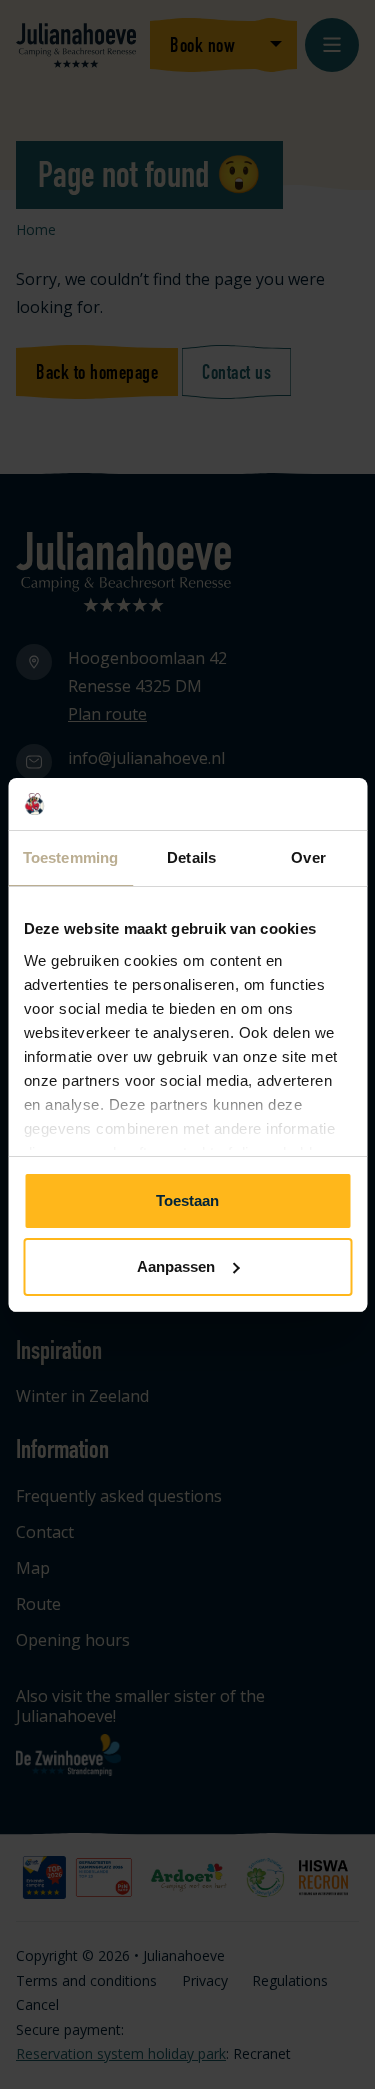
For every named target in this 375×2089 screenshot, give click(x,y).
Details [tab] (191, 857)
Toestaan (187, 1200)
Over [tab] (308, 857)
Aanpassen (176, 1266)
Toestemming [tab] (70, 857)
